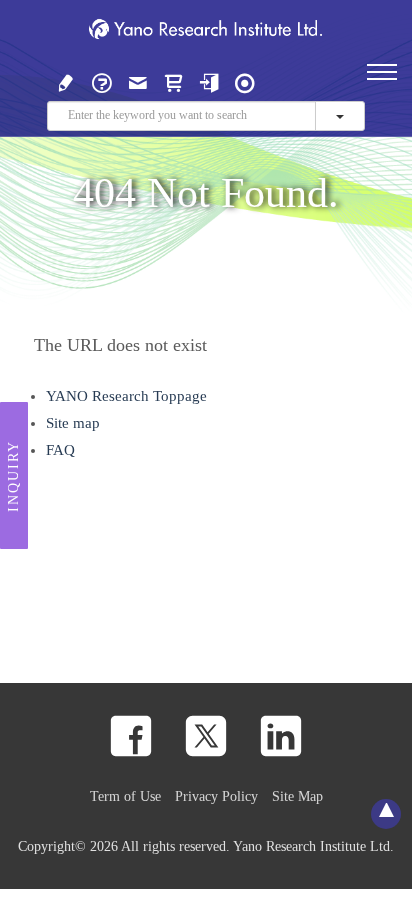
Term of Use (125, 796)
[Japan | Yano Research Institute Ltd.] (245, 81)
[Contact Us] (138, 81)
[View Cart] (174, 81)
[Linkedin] (281, 736)
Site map (73, 423)
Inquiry (13, 476)
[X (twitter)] (206, 736)
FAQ (60, 450)
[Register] (66, 81)
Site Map (297, 796)
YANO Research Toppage (126, 396)
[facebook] (131, 736)
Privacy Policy (216, 796)
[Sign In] (209, 81)
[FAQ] (102, 81)
